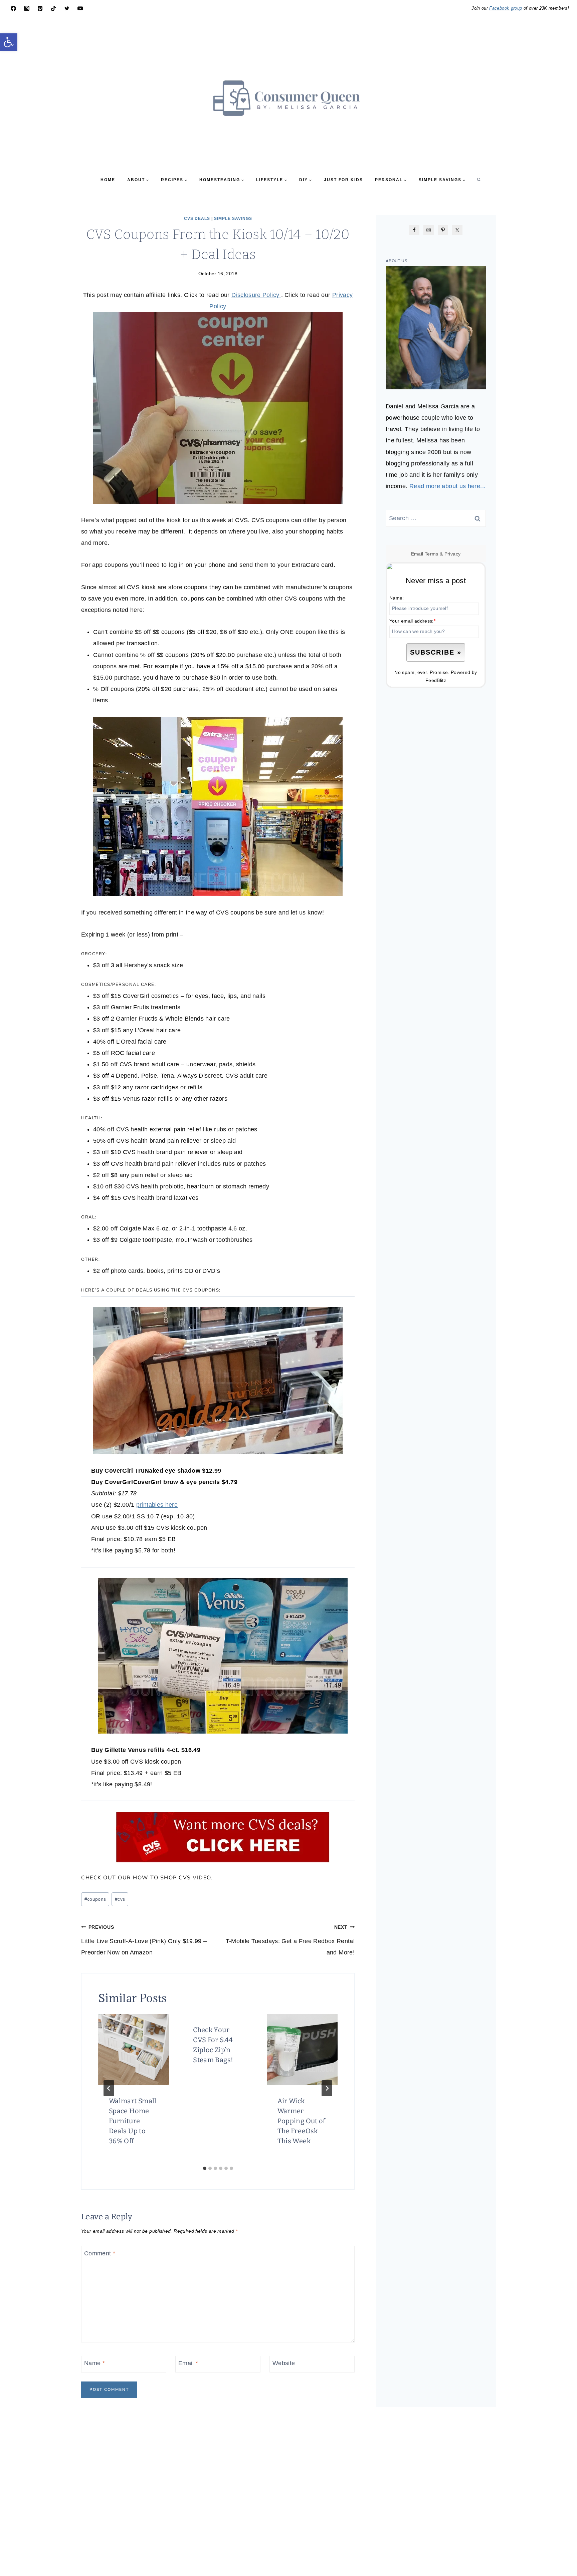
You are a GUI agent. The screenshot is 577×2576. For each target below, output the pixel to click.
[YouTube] (80, 8)
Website (284, 2363)
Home (108, 180)
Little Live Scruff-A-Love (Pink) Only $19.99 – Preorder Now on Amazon (144, 1940)
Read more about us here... (447, 486)
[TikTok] (53, 8)
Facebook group (506, 8)
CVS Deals (197, 219)
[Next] (327, 2088)
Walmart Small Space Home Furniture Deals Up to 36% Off (133, 2121)
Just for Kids (343, 180)
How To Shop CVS (163, 1878)
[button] (9, 42)
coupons (95, 1899)
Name (94, 2363)
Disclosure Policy (256, 295)
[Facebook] (13, 8)
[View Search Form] (479, 180)
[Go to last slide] (109, 2088)
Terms (432, 554)
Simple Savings (233, 219)
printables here (157, 1505)
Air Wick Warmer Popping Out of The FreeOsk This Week (302, 2121)
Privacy (453, 554)
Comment (100, 2253)
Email (188, 2363)
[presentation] (134, 2050)
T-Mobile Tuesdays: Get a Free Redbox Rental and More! (290, 1940)
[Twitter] (67, 8)
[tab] (205, 2168)
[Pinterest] (40, 8)
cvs (120, 1899)
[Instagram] (27, 8)
